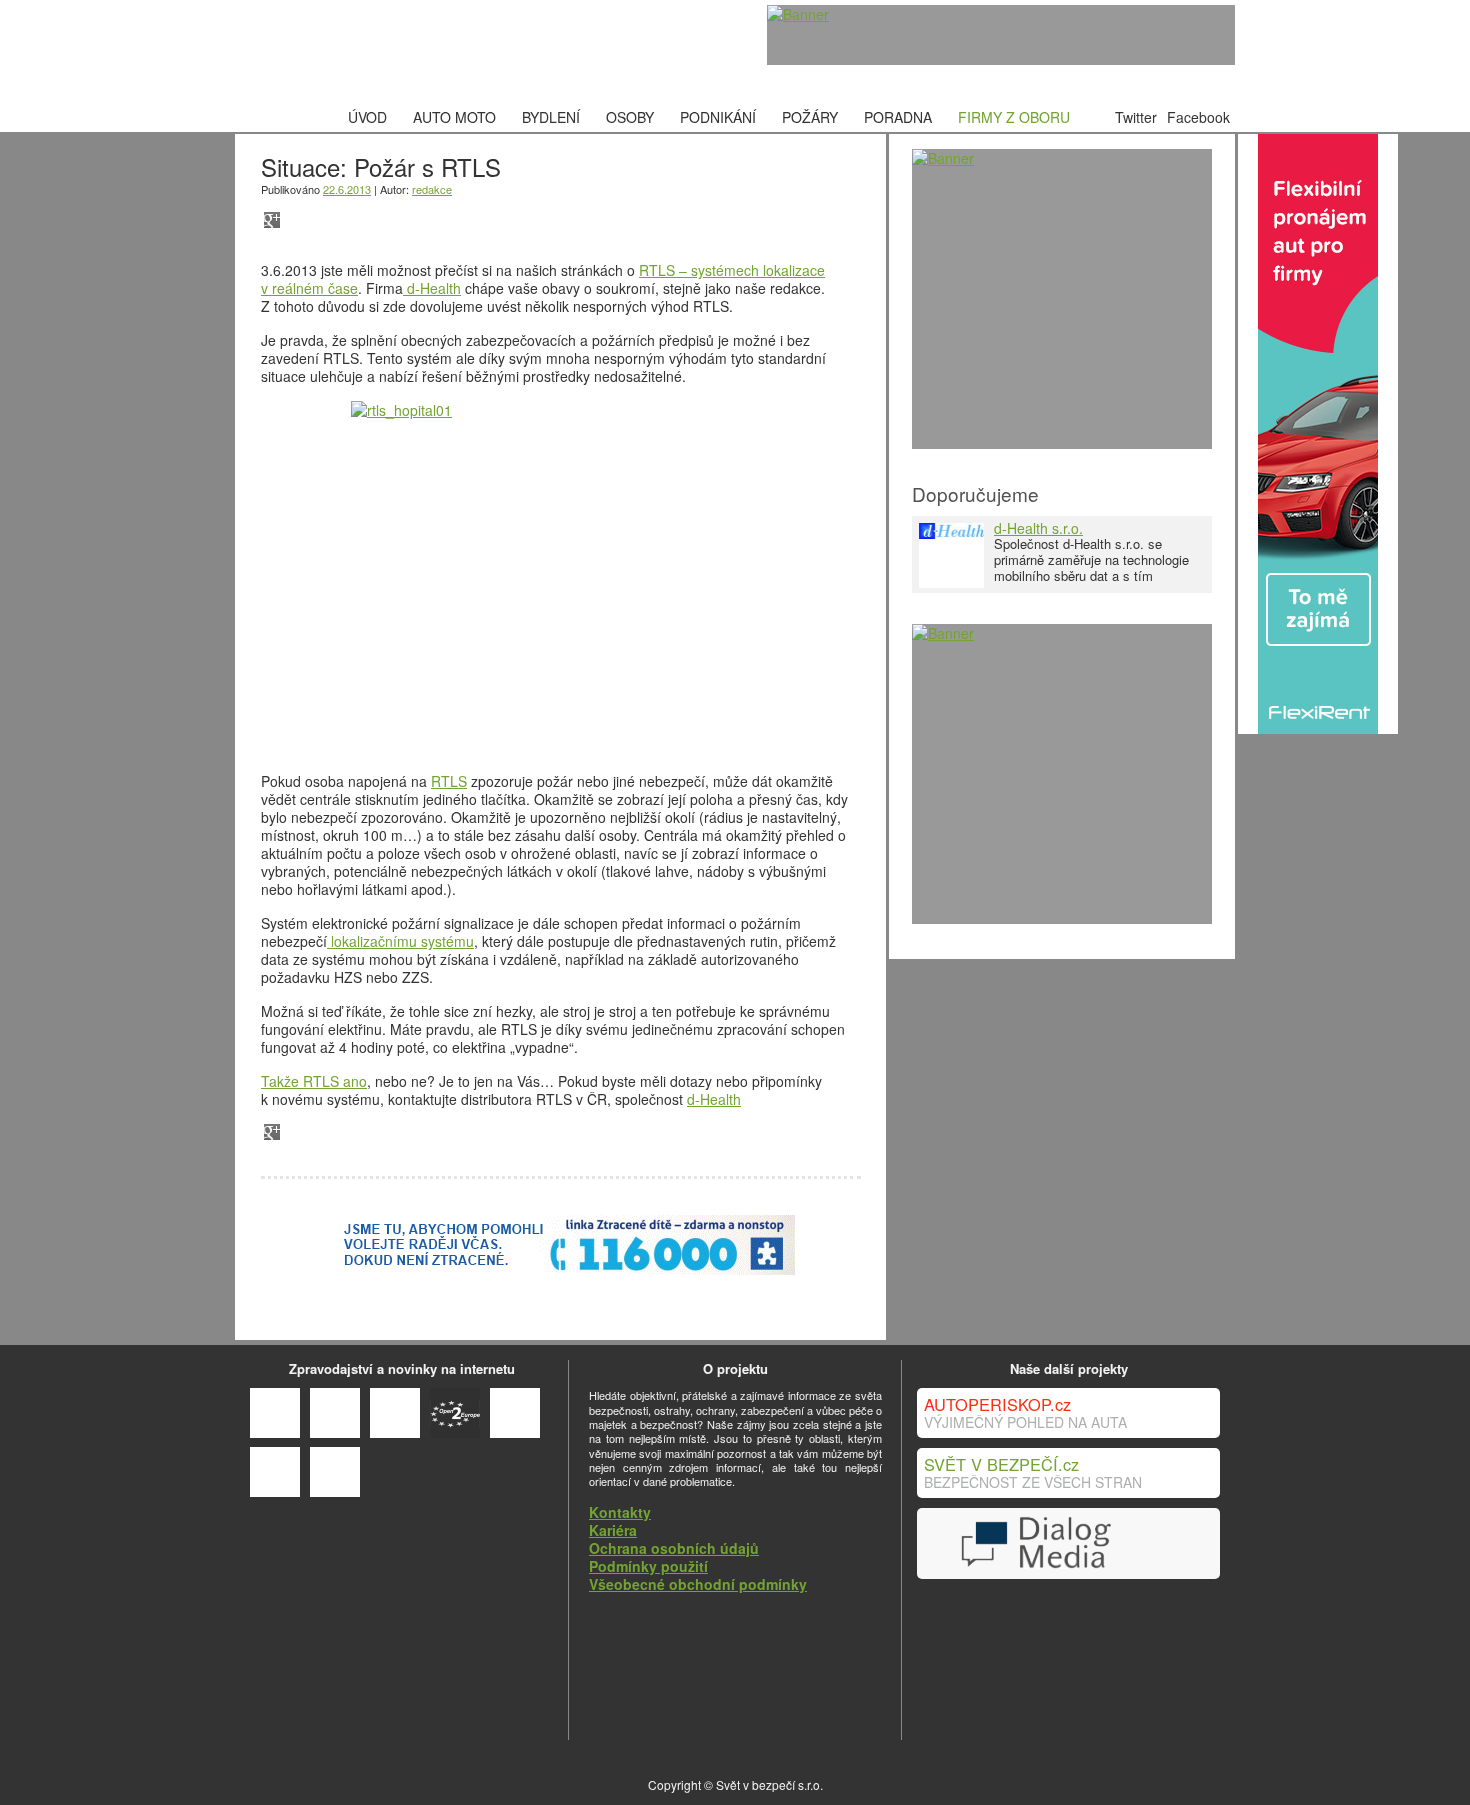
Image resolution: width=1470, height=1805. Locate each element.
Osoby (630, 117)
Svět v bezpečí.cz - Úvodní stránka (390, 51)
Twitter (1136, 117)
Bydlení (551, 117)
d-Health (432, 288)
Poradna (898, 117)
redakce (432, 189)
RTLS (449, 781)
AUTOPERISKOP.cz (997, 1404)
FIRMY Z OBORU (1014, 117)
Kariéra (613, 1530)
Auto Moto (454, 117)
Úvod (367, 117)
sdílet (328, 220)
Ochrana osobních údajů (674, 1548)
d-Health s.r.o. (1038, 528)
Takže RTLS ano (314, 1081)
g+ (272, 220)
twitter (385, 220)
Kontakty (620, 1512)
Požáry (810, 117)
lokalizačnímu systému (400, 941)
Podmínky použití (648, 1566)
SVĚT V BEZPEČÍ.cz (1001, 1464)
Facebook (1198, 117)
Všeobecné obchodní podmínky (698, 1584)
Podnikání (718, 117)
